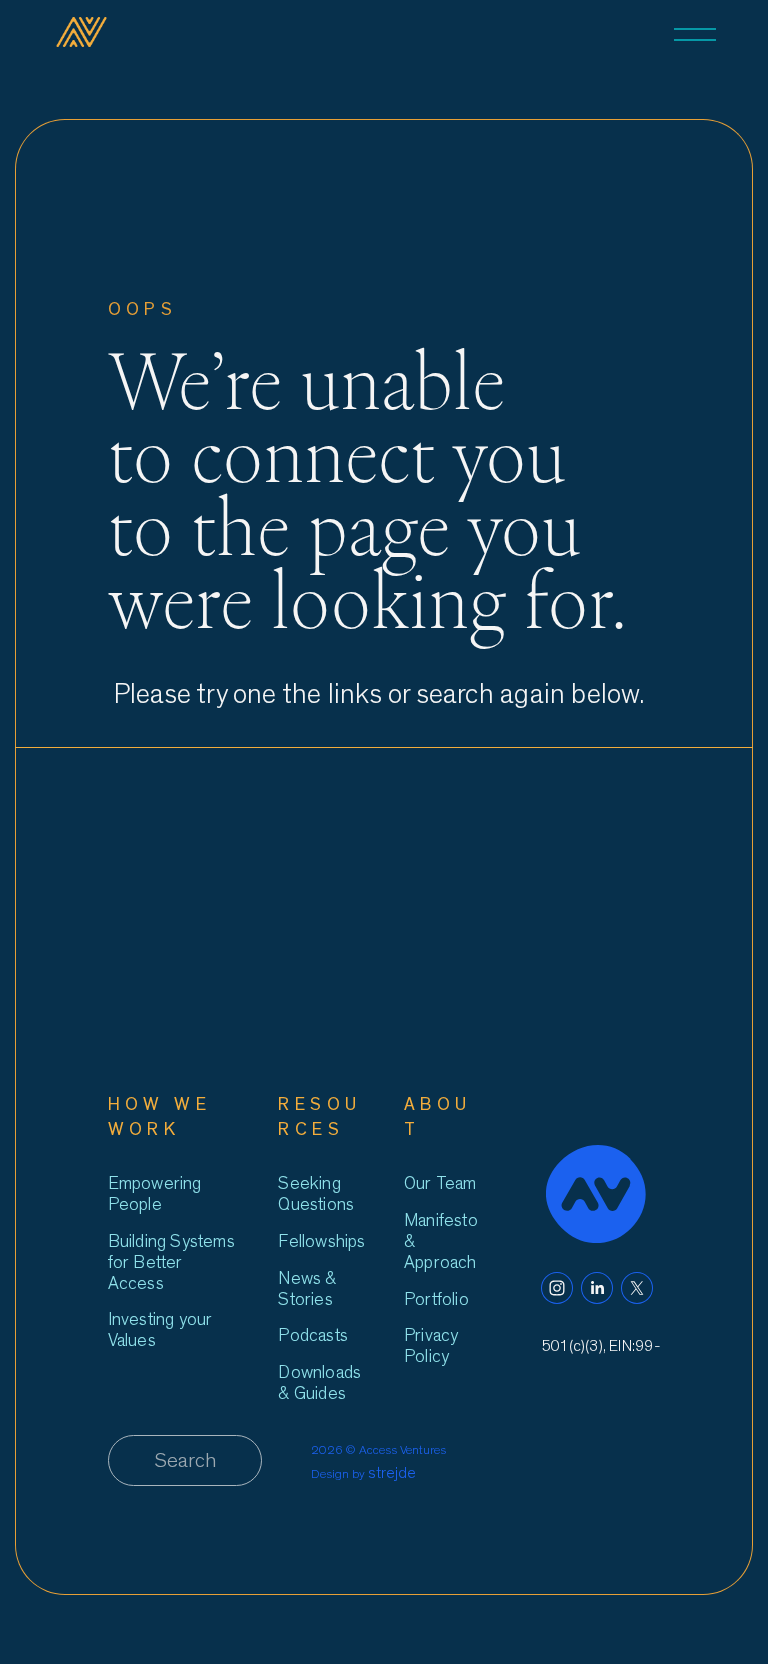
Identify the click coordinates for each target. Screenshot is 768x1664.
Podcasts (313, 1335)
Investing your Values (160, 1330)
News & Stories (307, 1289)
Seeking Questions (316, 1194)
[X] (637, 1288)
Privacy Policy (431, 1346)
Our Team (440, 1183)
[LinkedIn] (597, 1288)
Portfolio (436, 1299)
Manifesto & (441, 1231)
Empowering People (155, 1194)
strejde (392, 1473)
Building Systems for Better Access (171, 1262)
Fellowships (321, 1241)
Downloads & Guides (319, 1383)
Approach (440, 1262)
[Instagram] (557, 1288)
